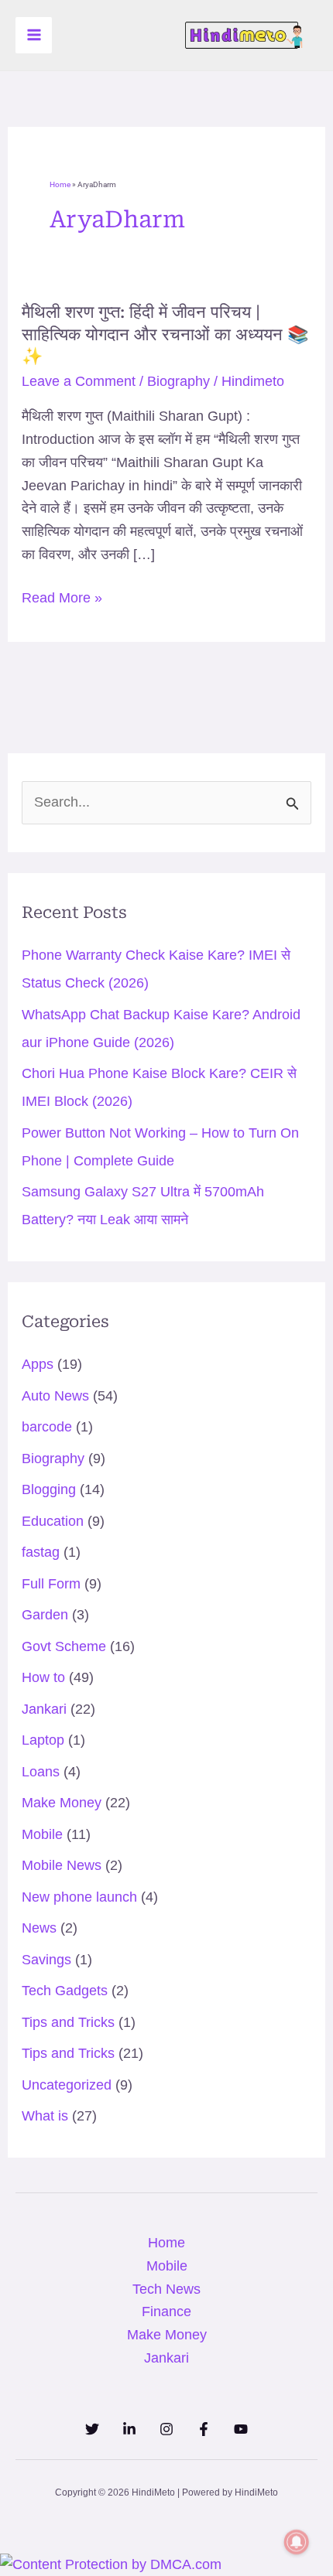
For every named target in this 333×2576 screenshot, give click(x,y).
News (39, 1928)
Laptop (43, 1740)
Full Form (51, 1584)
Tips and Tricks (68, 2022)
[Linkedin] (129, 2429)
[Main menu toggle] (34, 35)
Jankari (44, 1709)
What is (45, 2116)
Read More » (62, 599)
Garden (45, 1615)
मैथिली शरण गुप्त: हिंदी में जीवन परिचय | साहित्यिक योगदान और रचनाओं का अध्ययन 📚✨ (165, 334)
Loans (41, 1772)
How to (43, 1677)
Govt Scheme (64, 1646)
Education (53, 1521)
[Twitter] (92, 2429)
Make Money (62, 1803)
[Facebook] (204, 2429)
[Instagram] (166, 2429)
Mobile (42, 1834)
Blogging (49, 1489)
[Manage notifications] (297, 2542)
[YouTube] (241, 2429)
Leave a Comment (79, 381)
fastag (41, 1552)
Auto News (55, 1396)
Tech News (166, 2289)
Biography (179, 381)
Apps (38, 1364)
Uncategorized (67, 2085)
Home (60, 184)
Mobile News (62, 1865)
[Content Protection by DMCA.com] (111, 2564)
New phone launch (79, 1897)
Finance (166, 2312)
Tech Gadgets (65, 1991)
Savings (46, 1960)
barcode (47, 1427)
